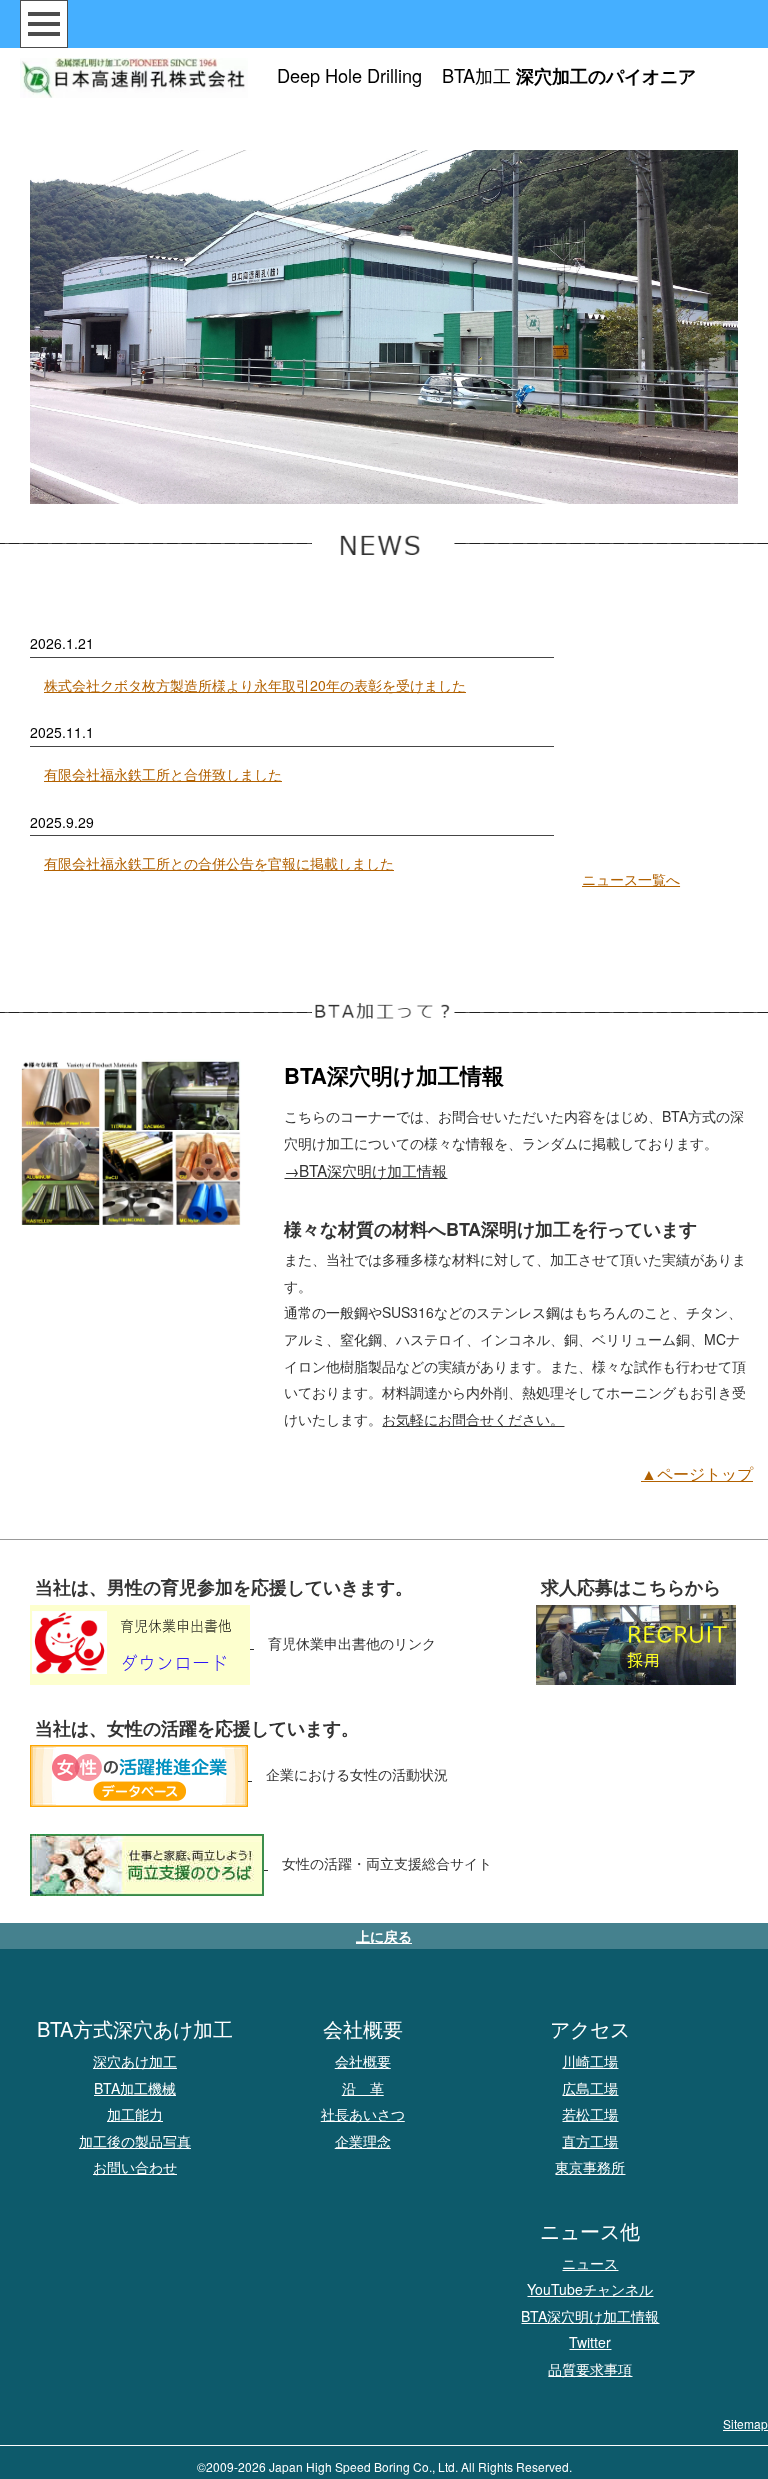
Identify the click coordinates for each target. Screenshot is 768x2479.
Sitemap (745, 2423)
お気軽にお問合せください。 (473, 1419)
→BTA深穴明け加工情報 (365, 1170)
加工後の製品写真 (135, 2141)
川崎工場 (590, 2061)
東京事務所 (590, 2167)
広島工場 (590, 2088)
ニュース (590, 2263)
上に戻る (384, 1936)
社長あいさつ (363, 2114)
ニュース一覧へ (631, 879)
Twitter (590, 2342)
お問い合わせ (135, 2167)
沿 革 (363, 2088)
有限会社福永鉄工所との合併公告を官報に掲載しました (219, 863)
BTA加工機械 (135, 2088)
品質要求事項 (590, 2369)
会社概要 (363, 2061)
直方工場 (590, 2141)
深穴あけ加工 (135, 2061)
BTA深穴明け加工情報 (590, 2316)
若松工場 (590, 2114)
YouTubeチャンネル (590, 2289)
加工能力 (135, 2114)
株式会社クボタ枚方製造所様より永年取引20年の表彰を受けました (255, 685)
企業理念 (363, 2141)
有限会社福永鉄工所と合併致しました (163, 774)
